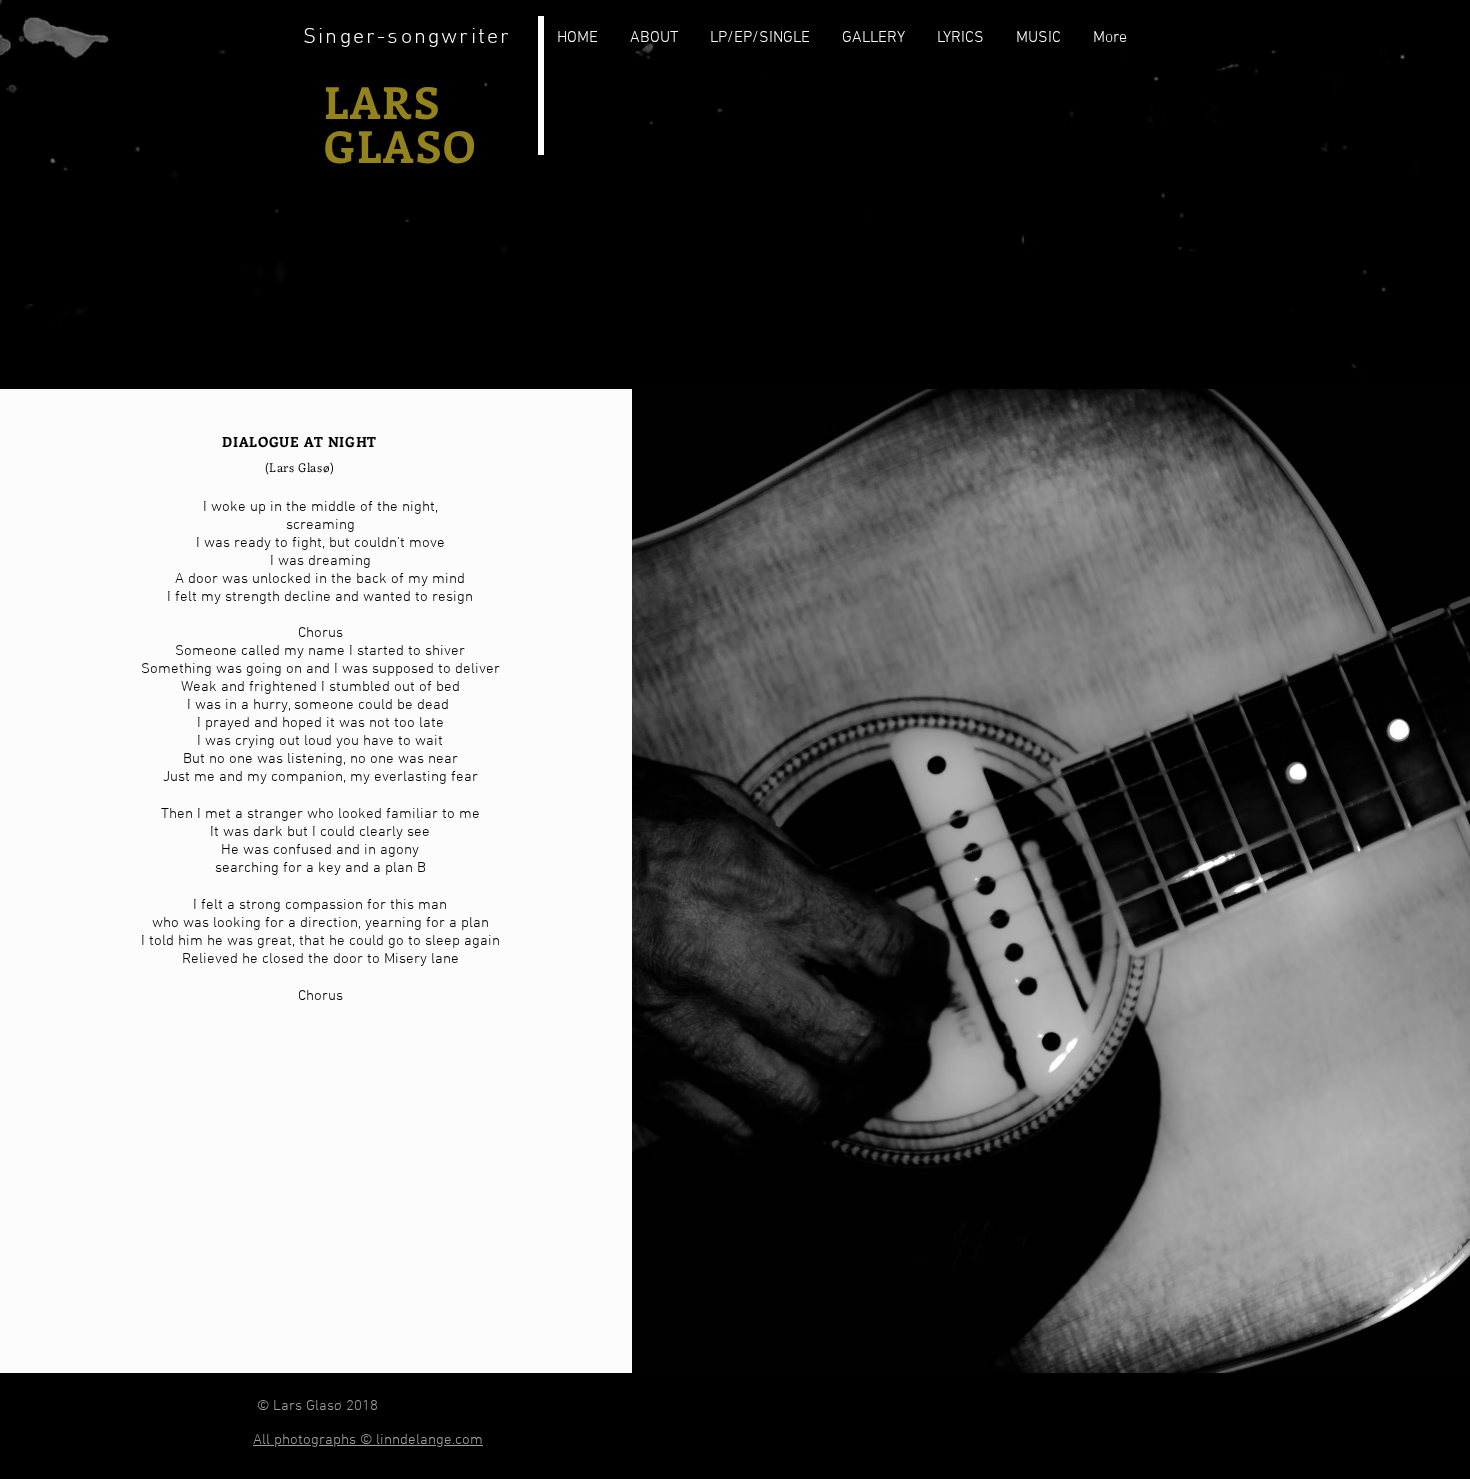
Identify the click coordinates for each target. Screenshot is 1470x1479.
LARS (382, 101)
